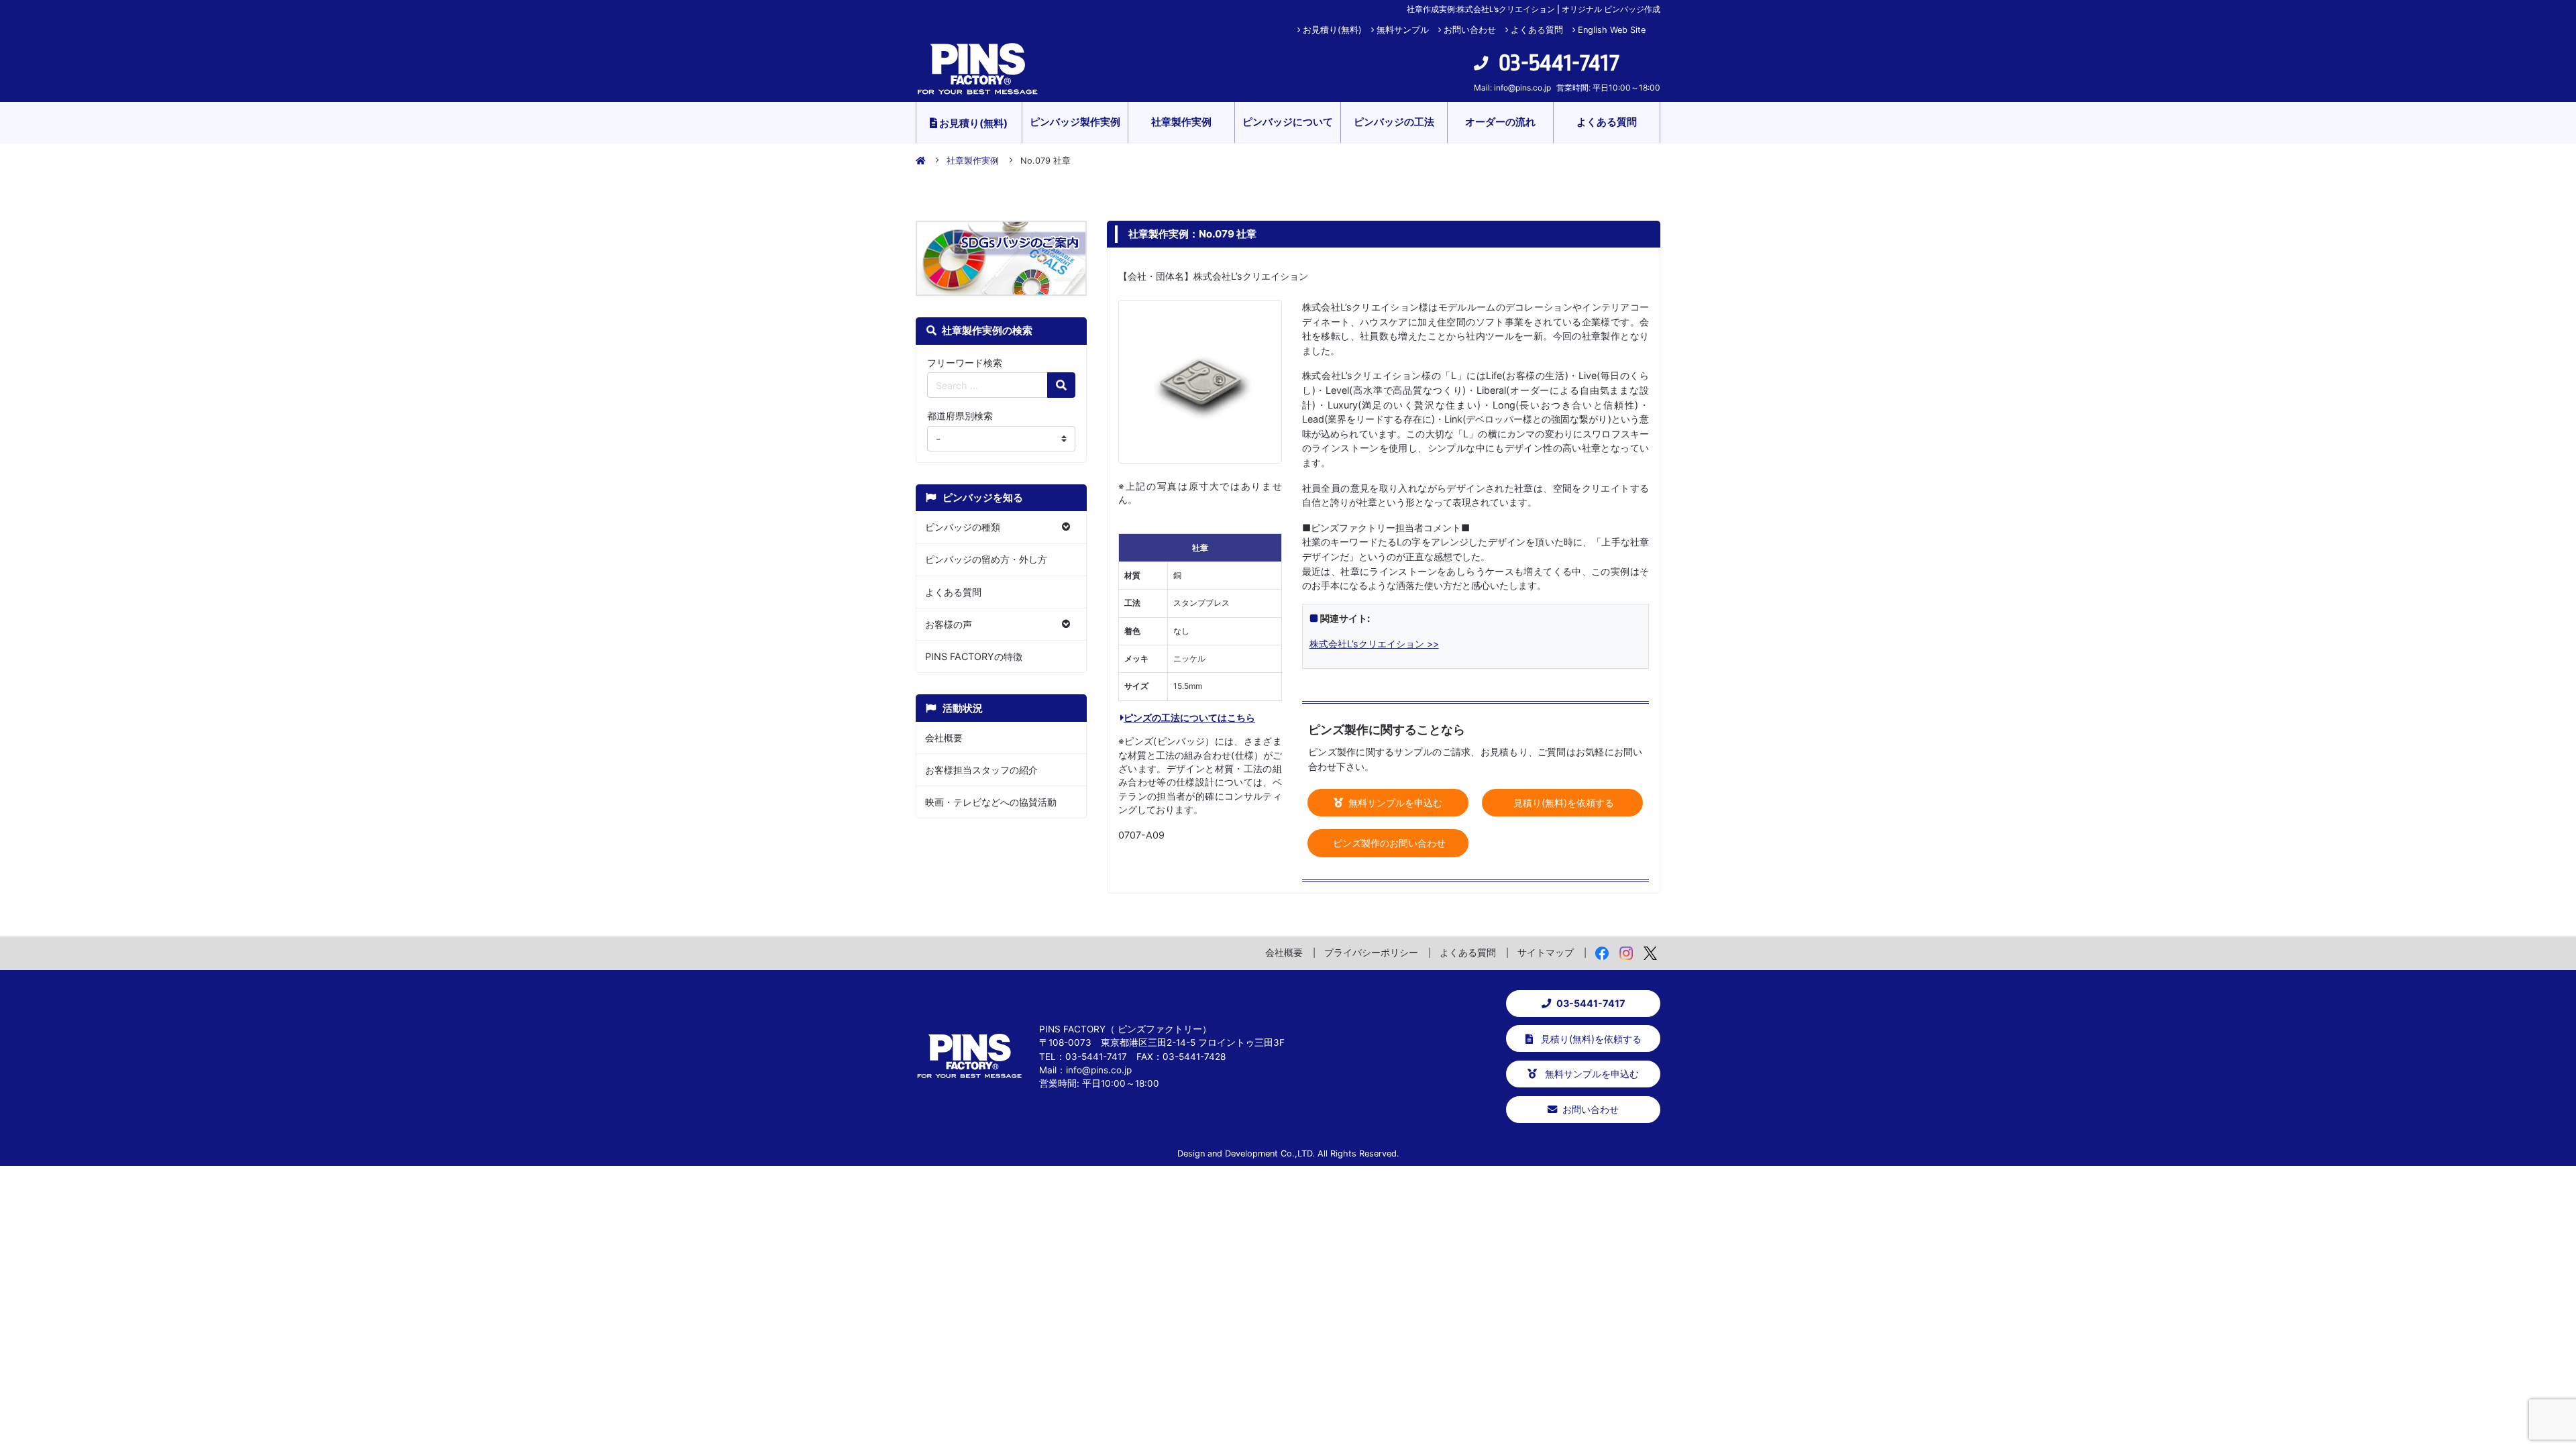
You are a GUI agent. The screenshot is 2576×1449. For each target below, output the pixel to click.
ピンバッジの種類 (963, 527)
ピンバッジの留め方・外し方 (986, 559)
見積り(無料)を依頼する (1562, 803)
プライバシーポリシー (1371, 952)
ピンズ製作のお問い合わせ (1388, 843)
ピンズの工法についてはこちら (1189, 717)
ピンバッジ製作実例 (1075, 122)
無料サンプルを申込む (1394, 803)
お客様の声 (949, 624)
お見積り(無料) (1332, 30)
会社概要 (944, 738)
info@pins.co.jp (1522, 88)
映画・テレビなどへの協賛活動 (991, 802)
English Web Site (1612, 30)
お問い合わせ (1470, 30)
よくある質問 (1537, 30)
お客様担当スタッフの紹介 (981, 770)
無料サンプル (1403, 30)
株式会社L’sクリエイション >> (1374, 644)
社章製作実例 (1181, 122)
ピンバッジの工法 (1394, 122)
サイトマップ (1546, 952)
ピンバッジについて (1288, 122)
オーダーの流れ (1500, 122)
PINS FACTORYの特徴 (974, 656)
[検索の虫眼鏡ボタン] (1061, 385)
